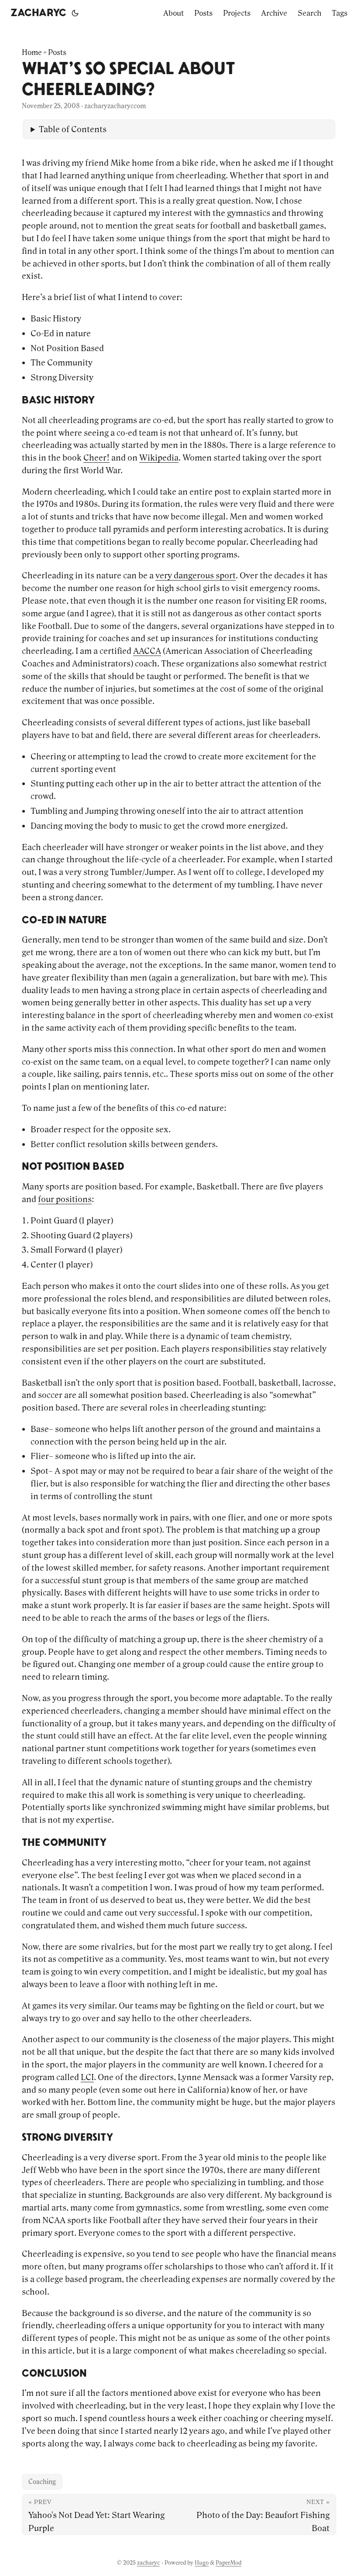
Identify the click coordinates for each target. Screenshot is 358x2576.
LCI (87, 2077)
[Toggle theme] (75, 13)
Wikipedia (159, 458)
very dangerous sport (196, 575)
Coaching (42, 2482)
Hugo (202, 2563)
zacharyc (38, 13)
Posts (57, 52)
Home (32, 52)
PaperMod (229, 2563)
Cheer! (96, 458)
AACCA (147, 651)
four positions (65, 1199)
